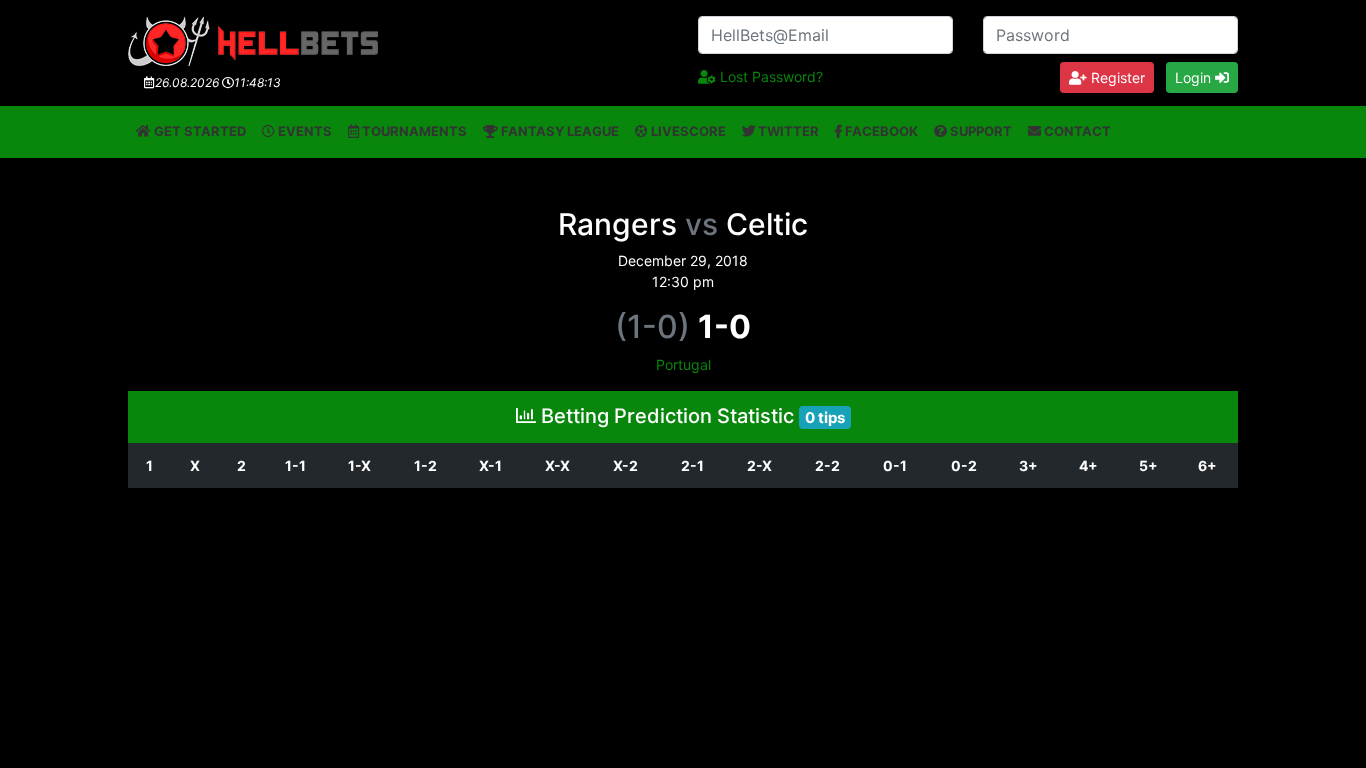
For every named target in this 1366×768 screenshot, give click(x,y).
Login (1195, 77)
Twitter (787, 131)
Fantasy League (558, 131)
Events (303, 131)
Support (979, 131)
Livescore (687, 131)
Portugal (683, 364)
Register (1116, 77)
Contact (1076, 131)
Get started (198, 131)
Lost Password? (769, 76)
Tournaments (413, 131)
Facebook (880, 131)
